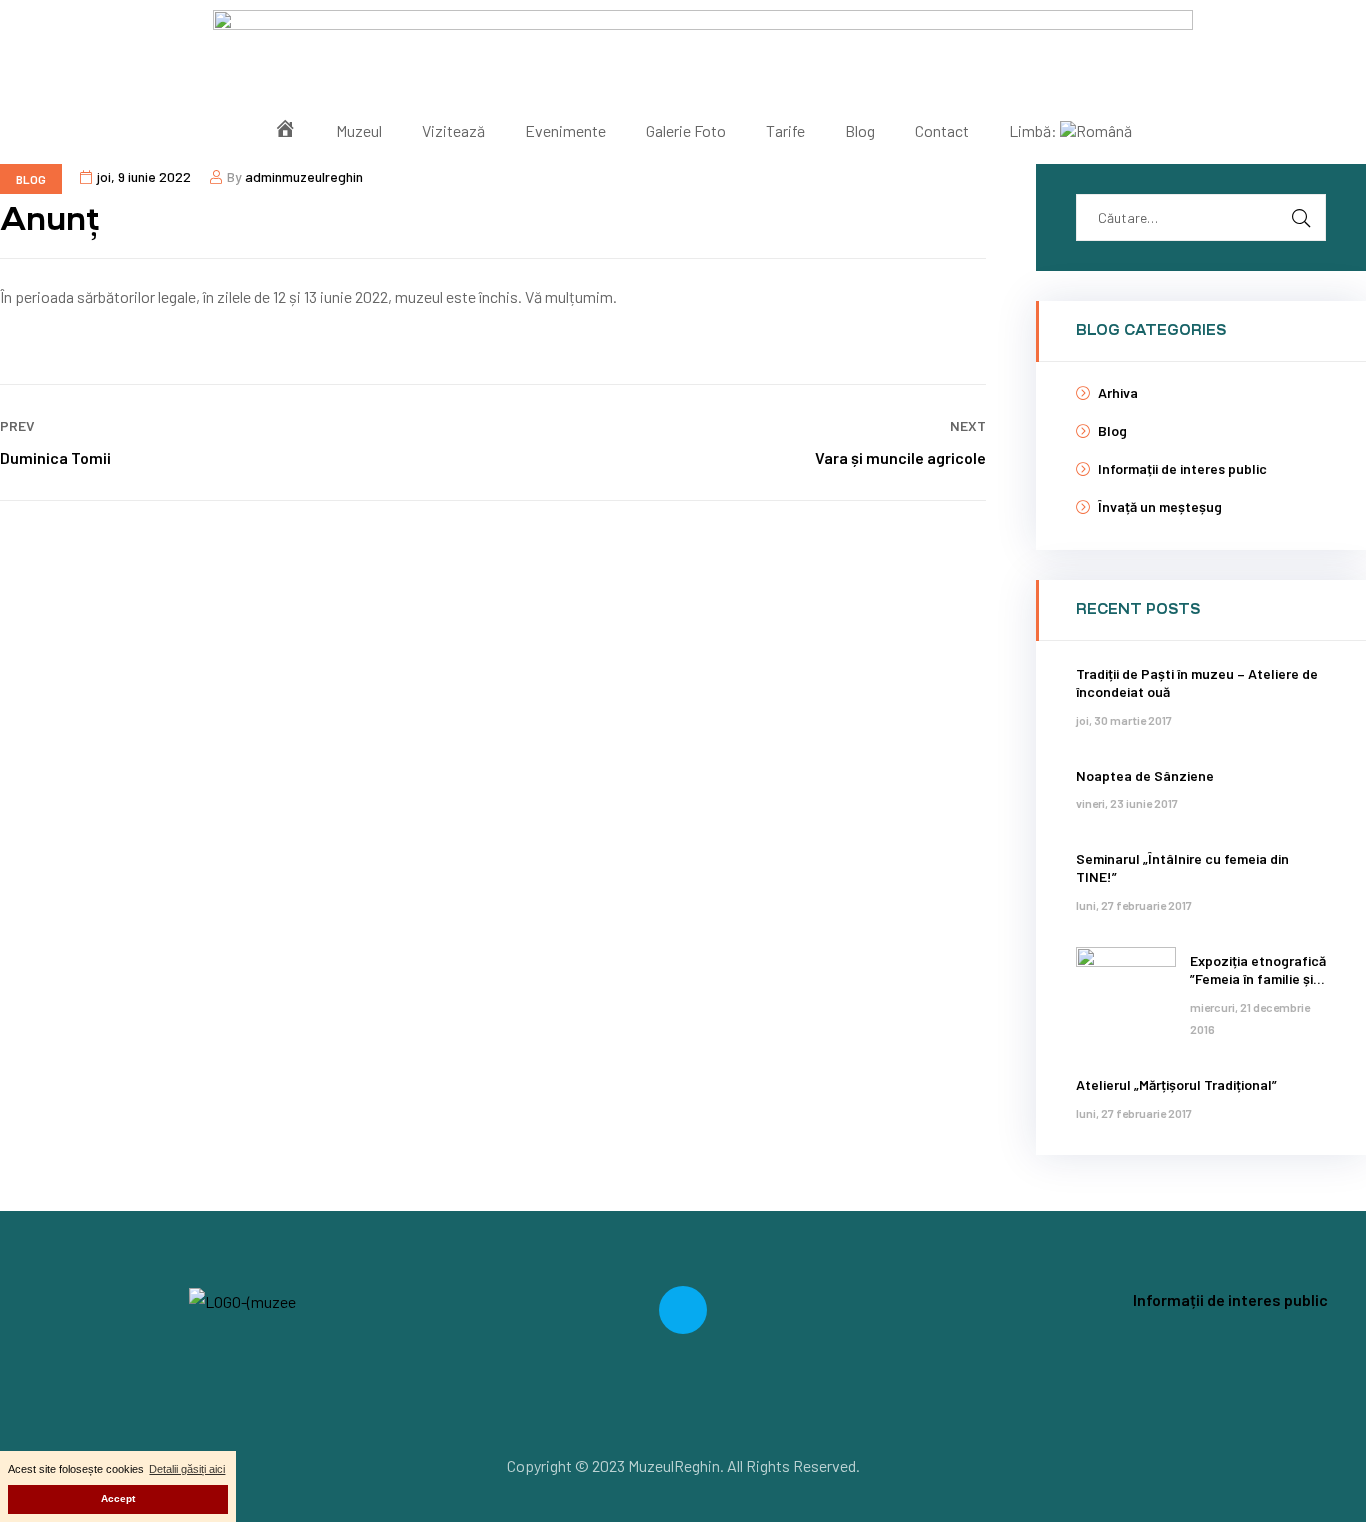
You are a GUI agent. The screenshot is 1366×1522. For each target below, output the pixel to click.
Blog (860, 130)
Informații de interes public (1182, 468)
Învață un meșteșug (1160, 506)
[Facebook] (683, 1310)
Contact (942, 130)
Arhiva (1118, 392)
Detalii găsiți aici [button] (187, 1469)
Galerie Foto (686, 130)
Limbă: (1034, 130)
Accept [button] (118, 1498)
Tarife (785, 130)
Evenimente (565, 130)
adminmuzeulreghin (304, 176)
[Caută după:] (1201, 216)
